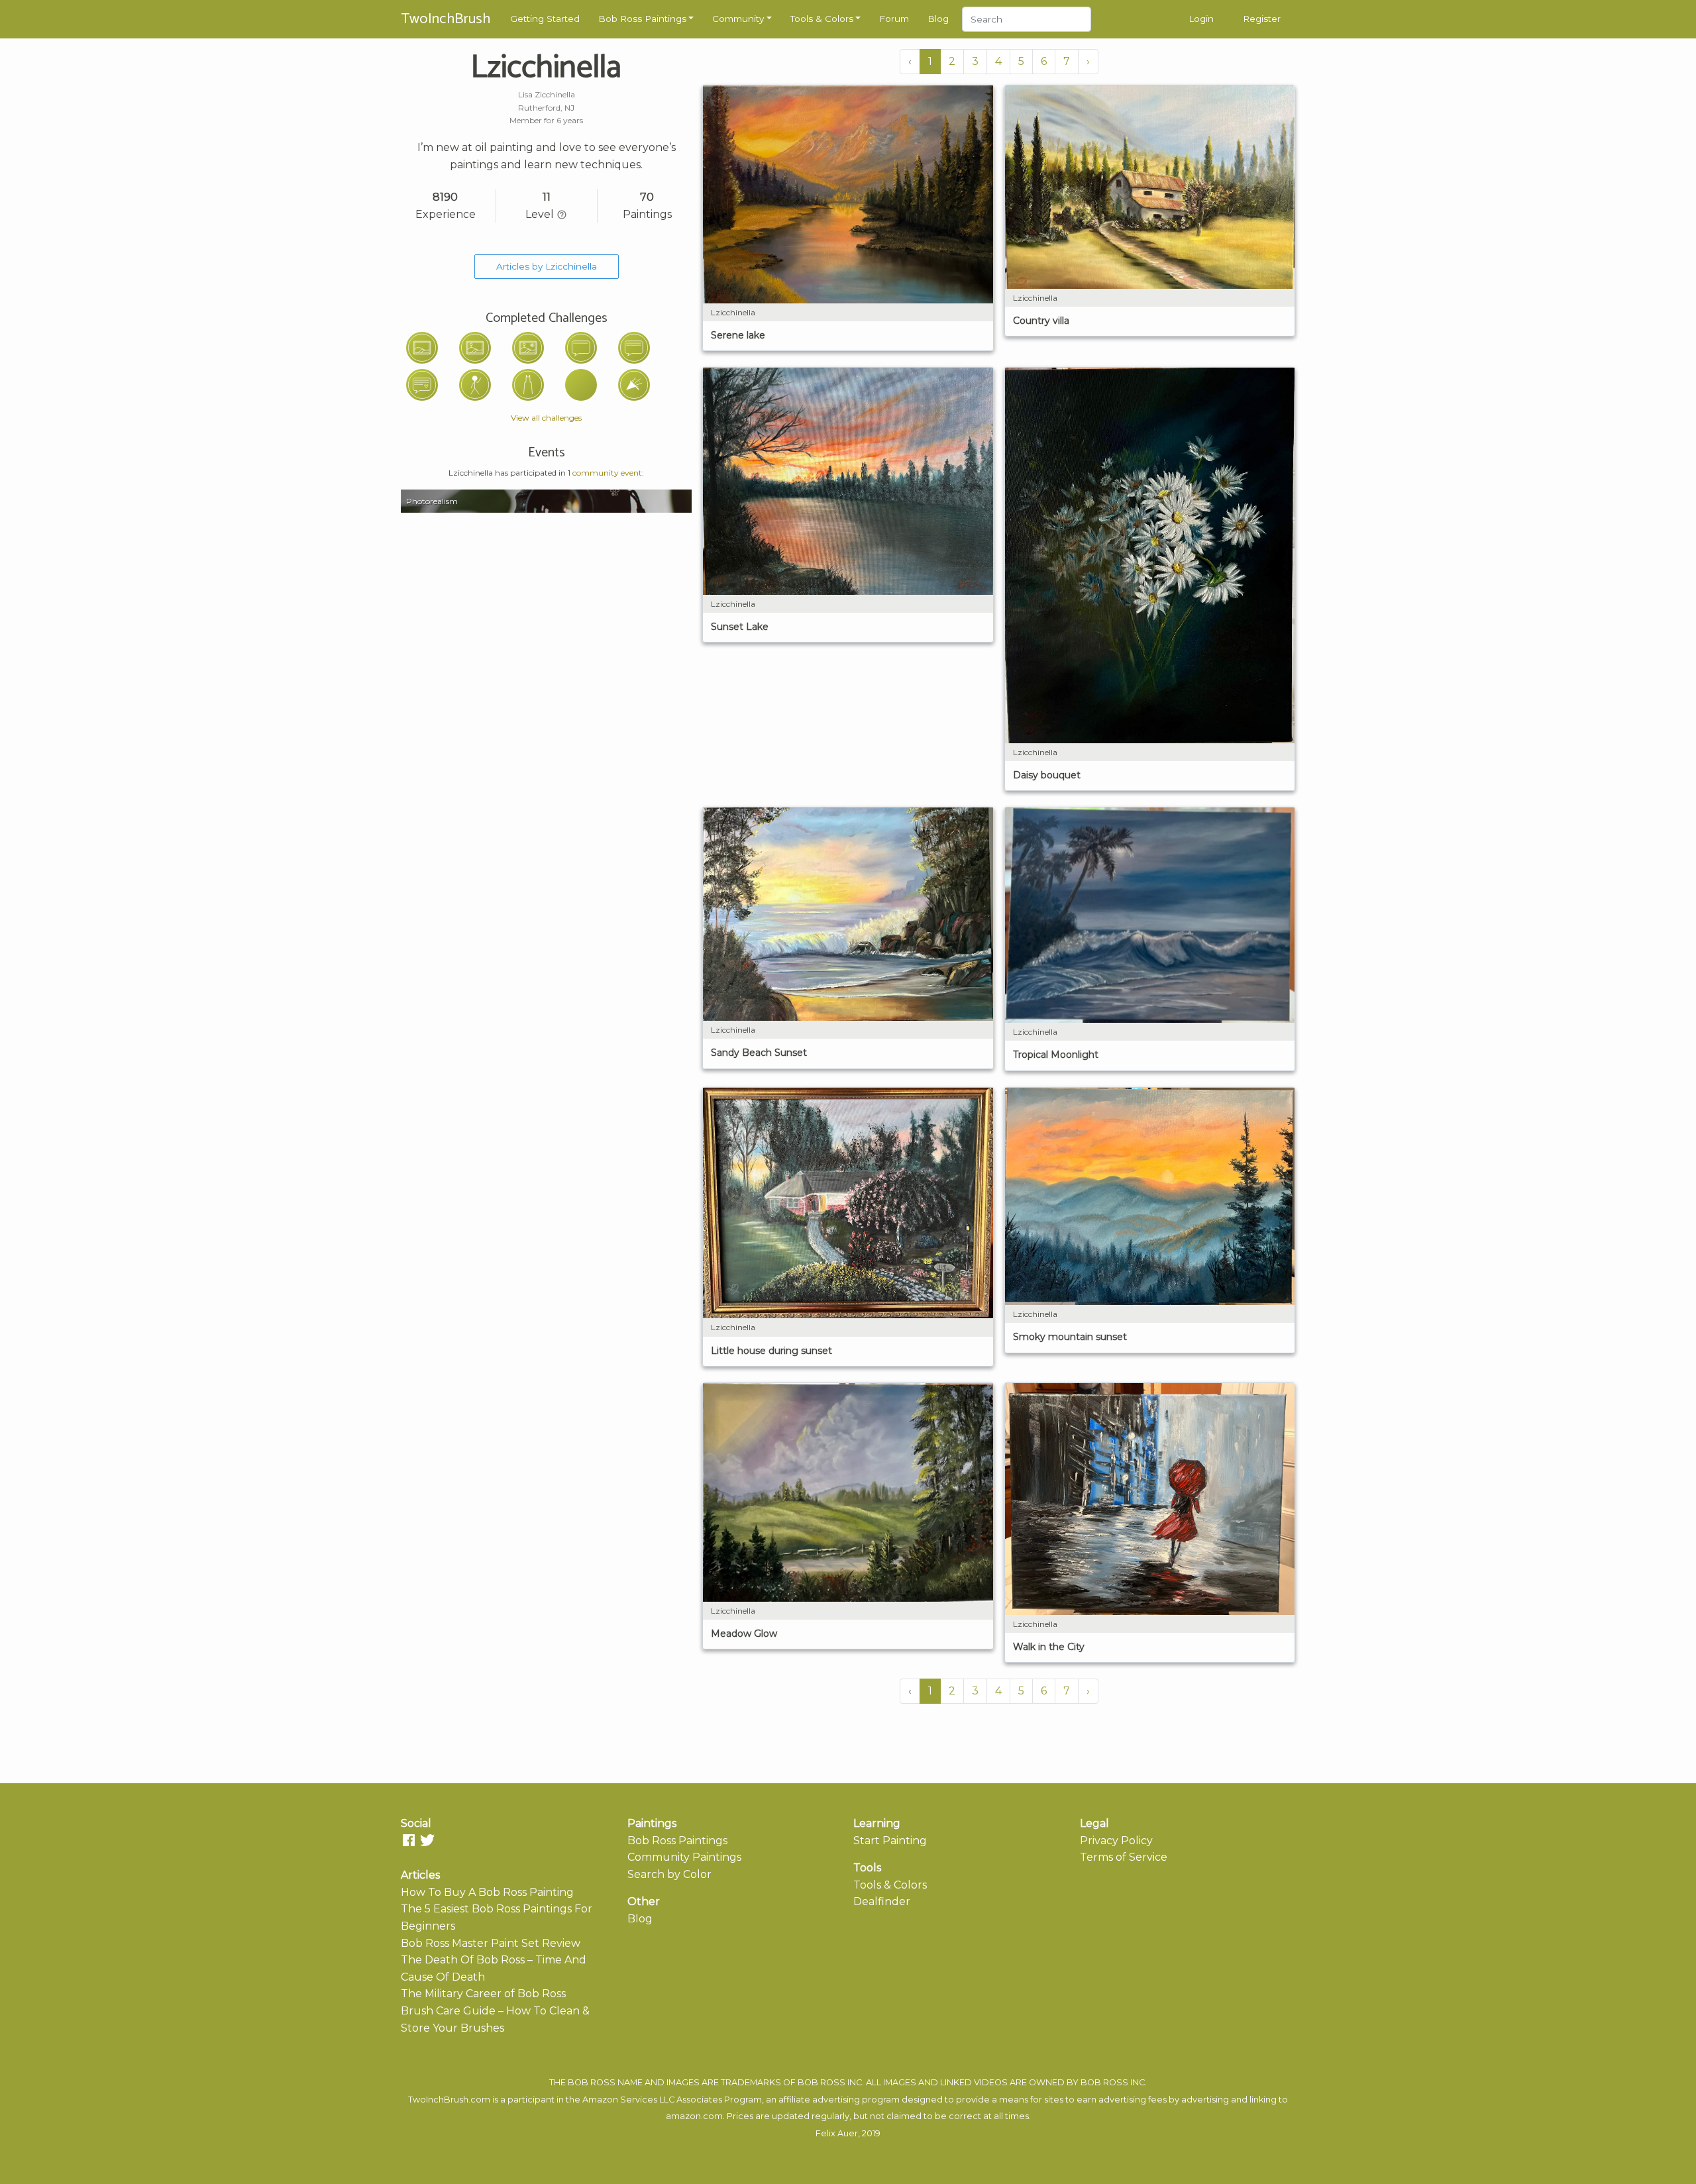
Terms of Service (1124, 1857)
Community (738, 19)
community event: (608, 473)
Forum (894, 19)
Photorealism (432, 501)
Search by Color (669, 1874)
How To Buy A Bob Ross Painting (487, 1892)
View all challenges (546, 418)
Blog (938, 19)
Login (1201, 19)
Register (1262, 19)
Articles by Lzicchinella (547, 266)
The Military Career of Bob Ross (483, 1994)
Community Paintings (684, 1857)
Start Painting (890, 1841)
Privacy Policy (1116, 1841)
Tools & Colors (822, 19)
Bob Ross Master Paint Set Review (491, 1943)
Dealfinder (882, 1901)
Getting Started (545, 19)
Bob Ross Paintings (642, 19)
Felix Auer (837, 2133)
